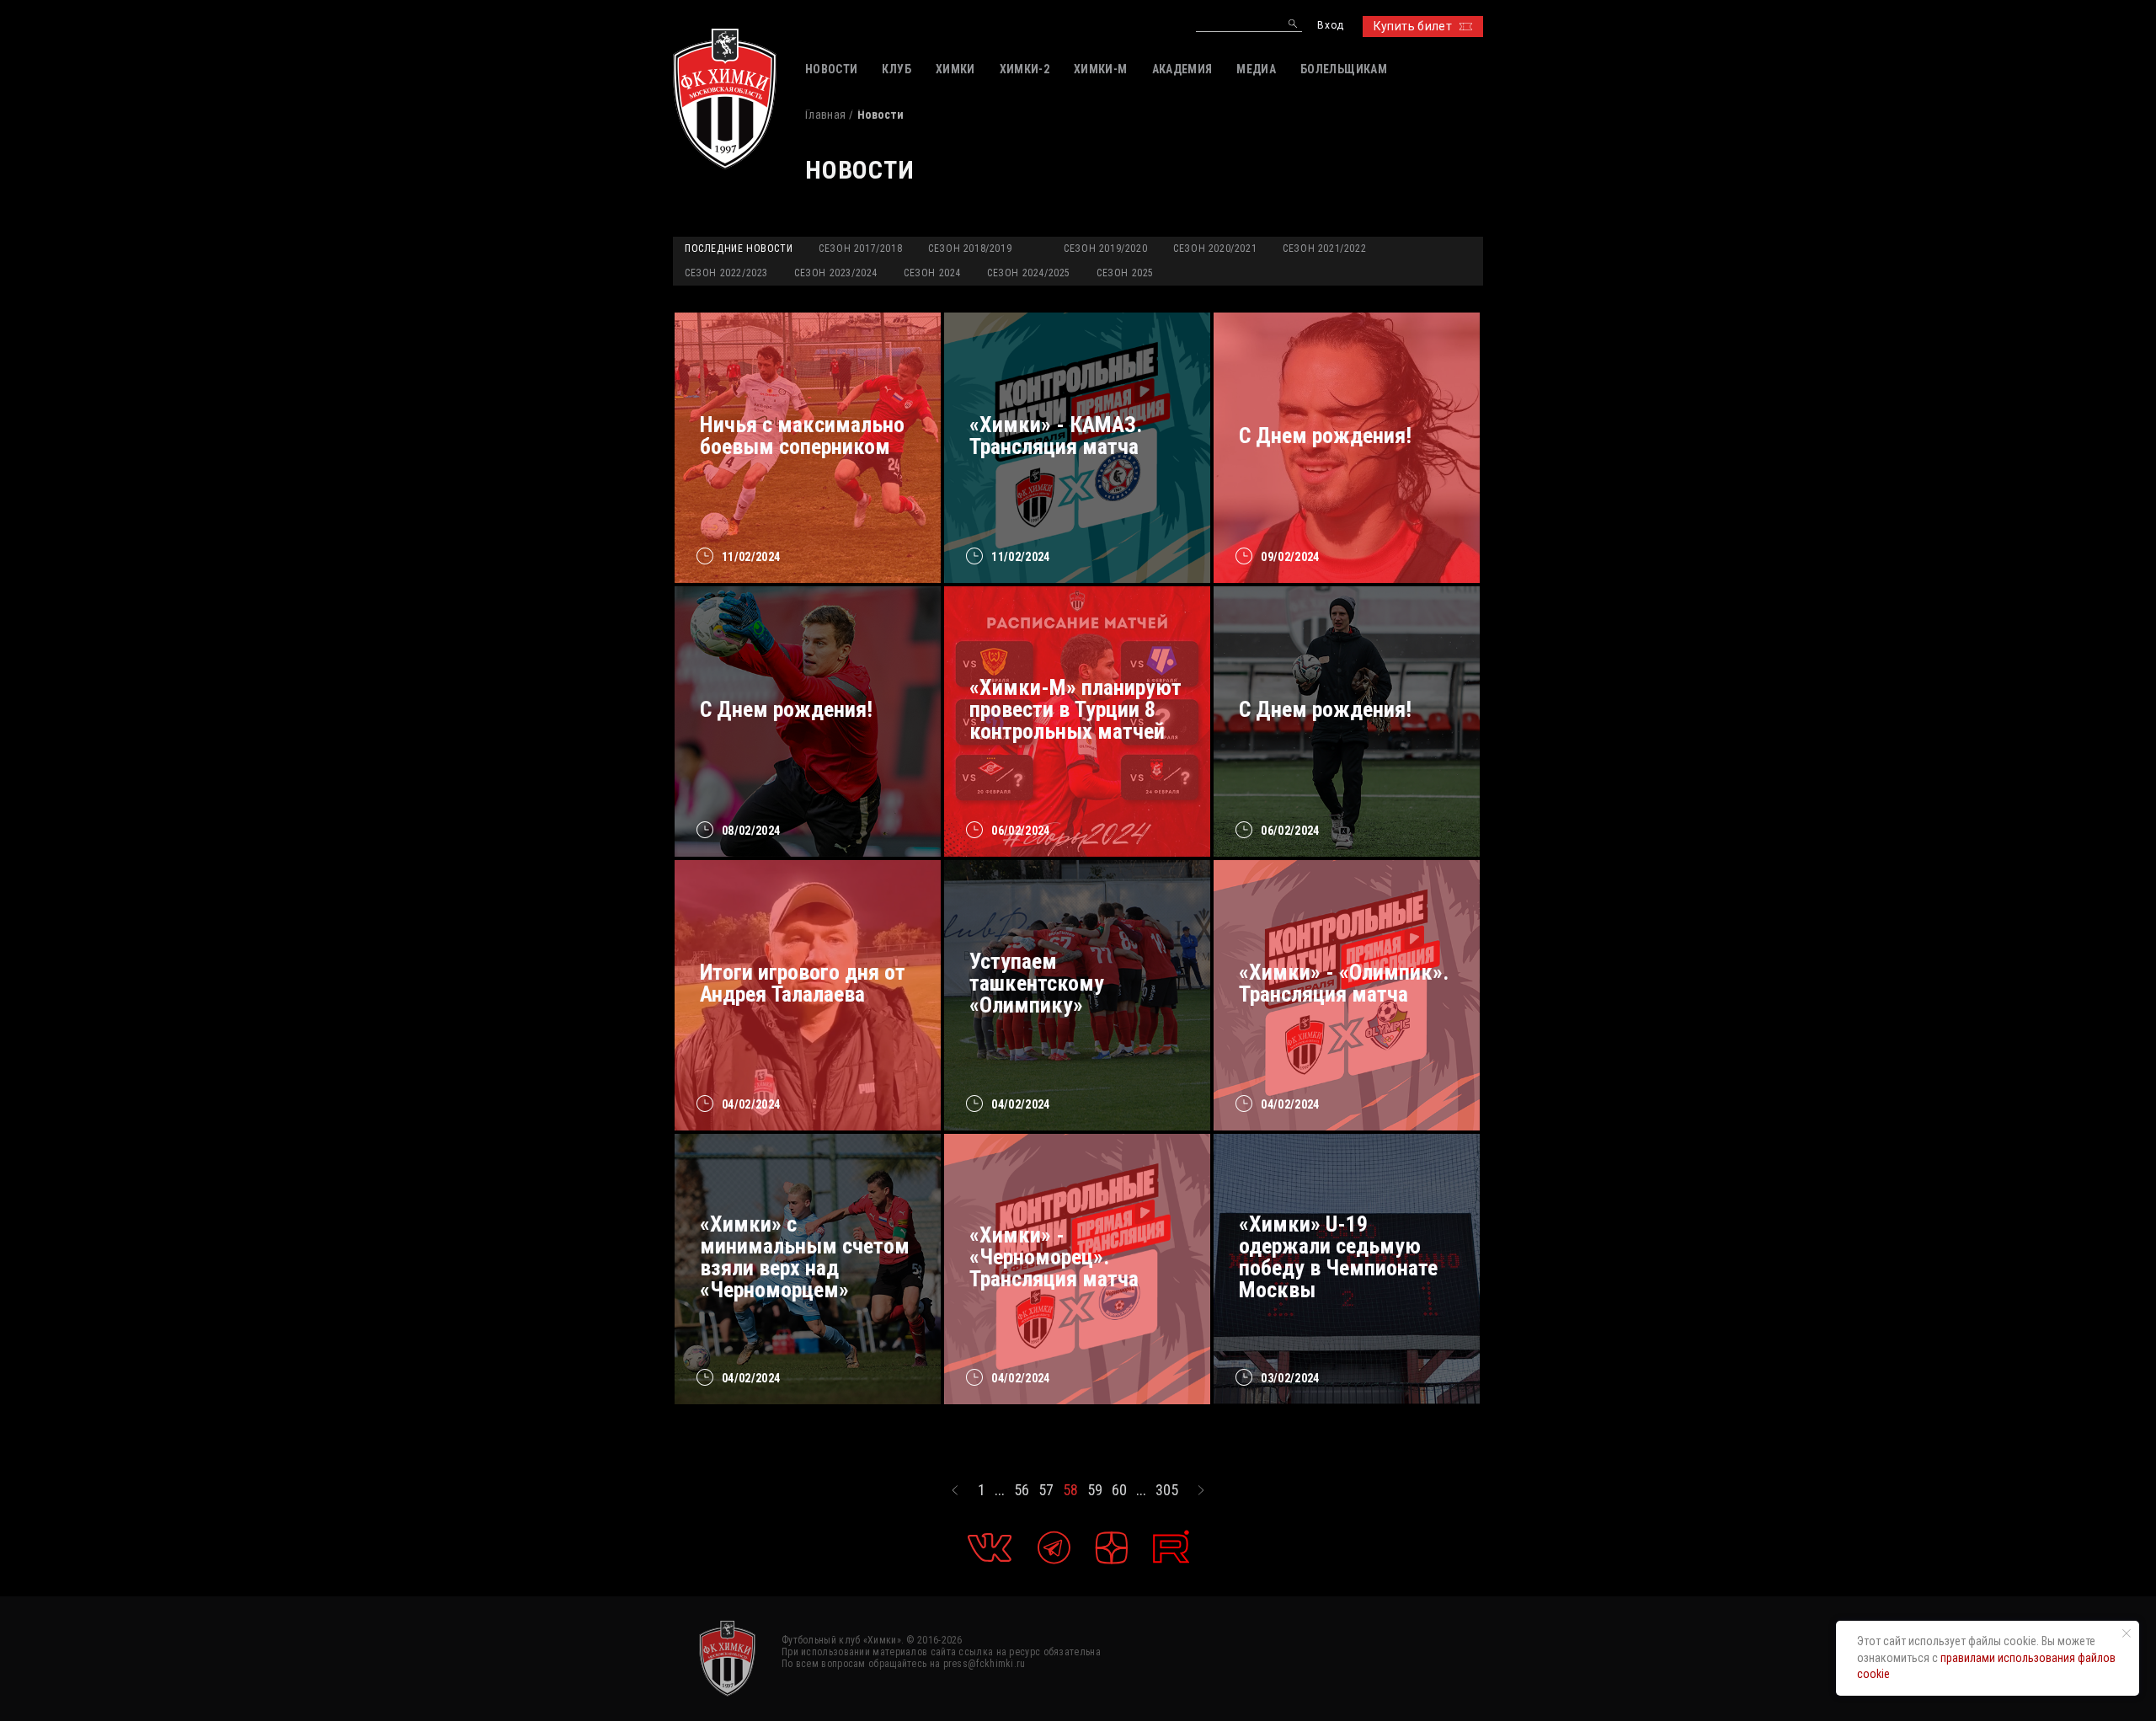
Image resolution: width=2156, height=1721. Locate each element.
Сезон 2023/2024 (836, 273)
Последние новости (739, 249)
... (1000, 1490)
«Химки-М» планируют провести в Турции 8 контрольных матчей (1075, 709)
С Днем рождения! (1325, 436)
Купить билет (1413, 26)
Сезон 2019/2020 (1105, 249)
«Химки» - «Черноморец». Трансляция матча (1054, 1257)
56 (1022, 1490)
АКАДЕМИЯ (1182, 69)
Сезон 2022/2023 (726, 273)
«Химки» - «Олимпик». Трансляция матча (1344, 983)
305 (1167, 1490)
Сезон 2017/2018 (860, 249)
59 (1095, 1490)
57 (1046, 1490)
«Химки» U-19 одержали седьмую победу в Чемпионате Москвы (1338, 1257)
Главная (825, 115)
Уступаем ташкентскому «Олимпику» (1037, 983)
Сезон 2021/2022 (1324, 249)
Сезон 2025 (1125, 273)
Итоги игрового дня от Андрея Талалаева (803, 983)
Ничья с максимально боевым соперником (802, 436)
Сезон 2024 (932, 273)
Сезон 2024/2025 (1029, 273)
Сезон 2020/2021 (1215, 249)
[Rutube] (1171, 1547)
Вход (1330, 26)
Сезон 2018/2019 (970, 249)
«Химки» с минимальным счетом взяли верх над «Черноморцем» (805, 1257)
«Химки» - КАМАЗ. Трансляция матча (1056, 436)
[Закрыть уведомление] (2127, 1633)
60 (1119, 1490)
